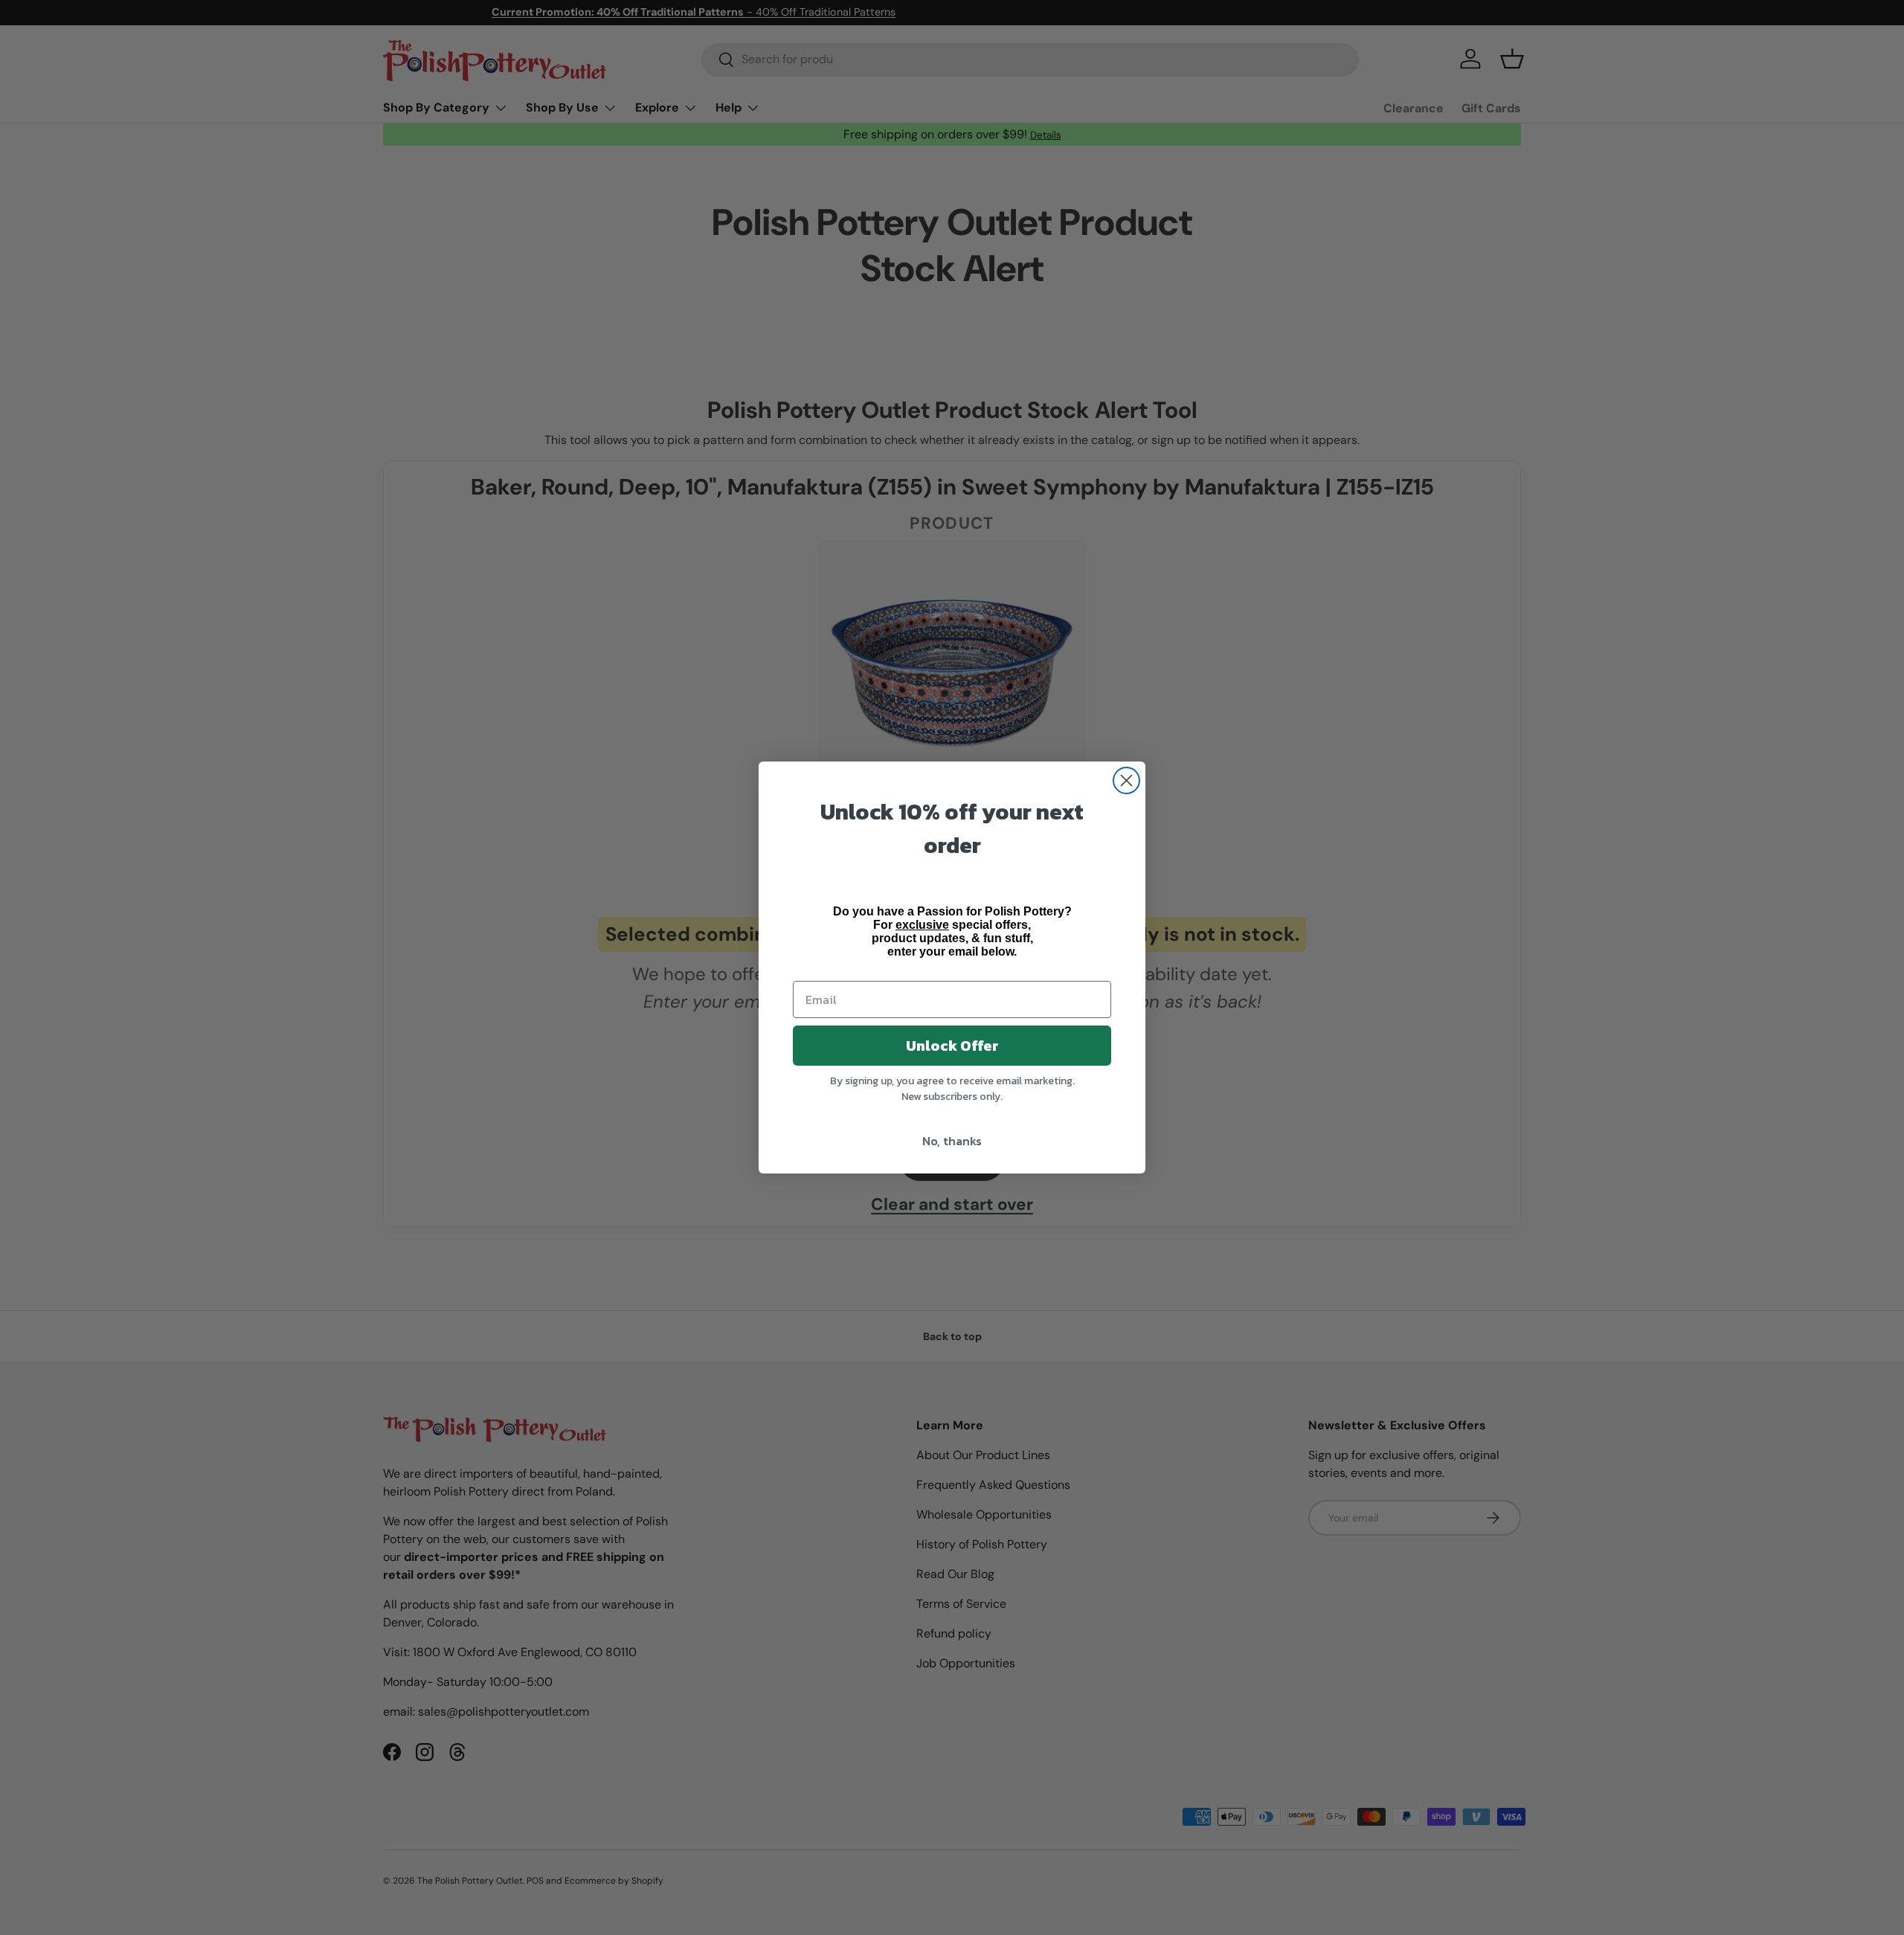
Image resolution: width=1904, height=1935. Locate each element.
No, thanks (952, 1141)
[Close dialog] (1126, 780)
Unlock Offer (952, 1046)
